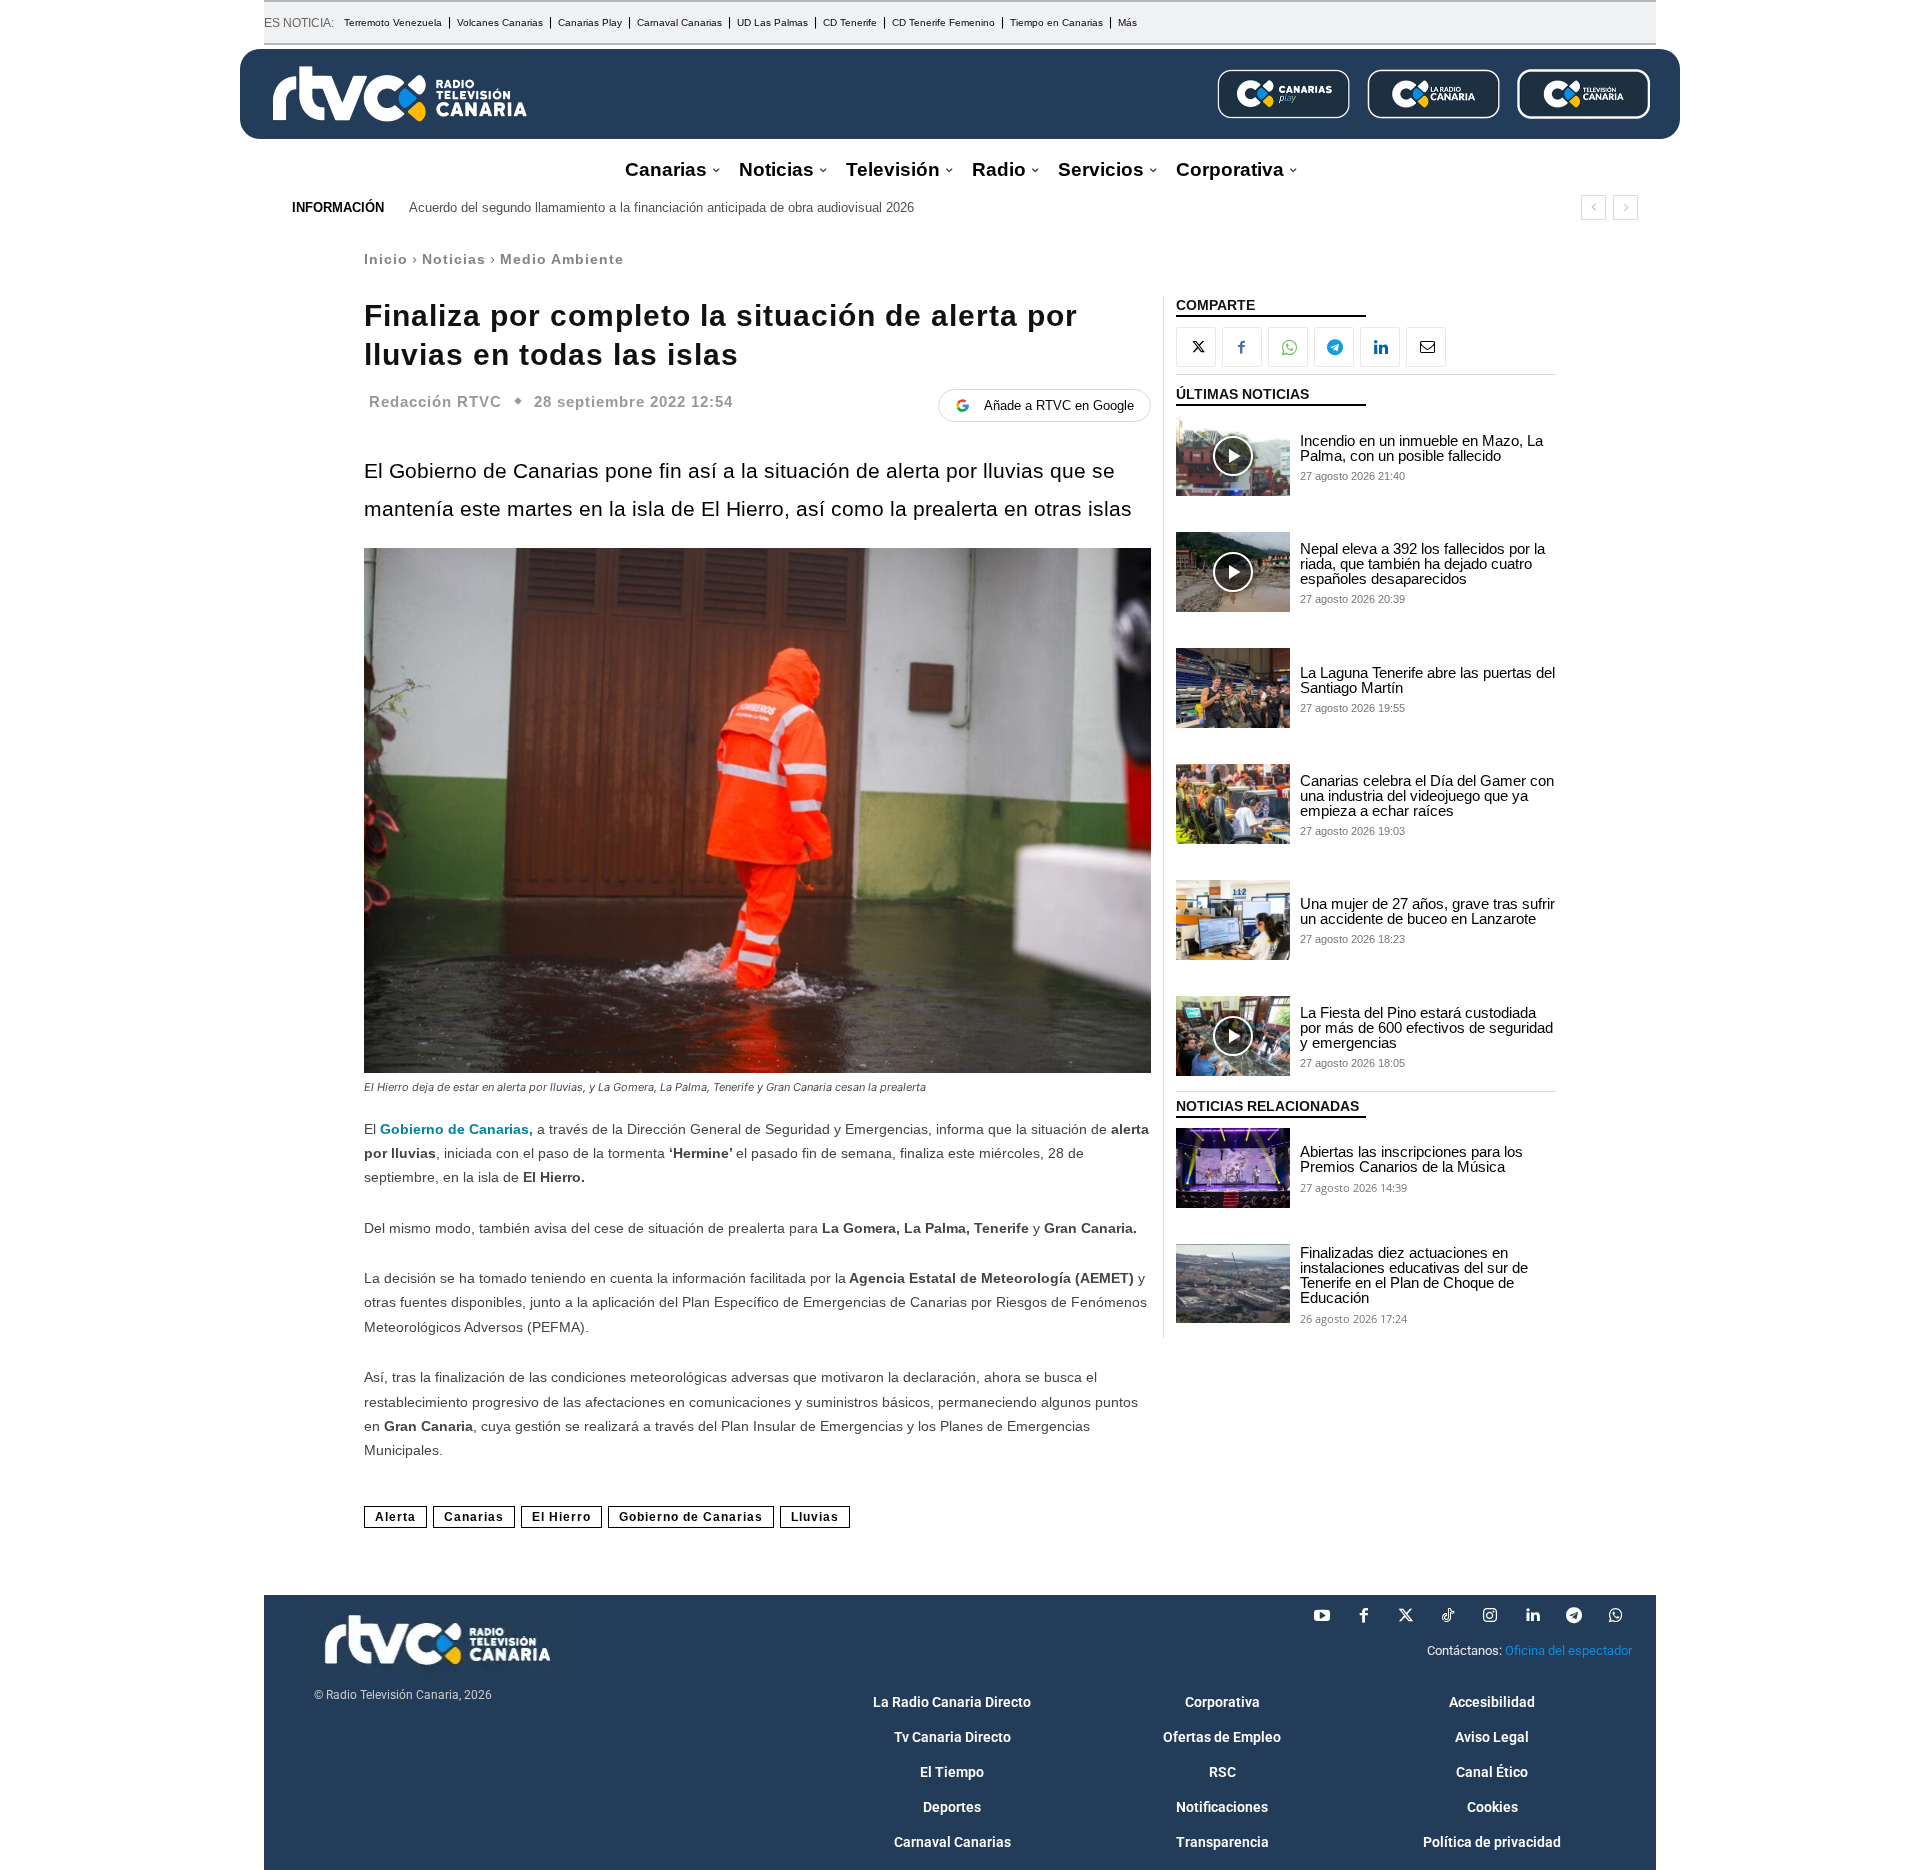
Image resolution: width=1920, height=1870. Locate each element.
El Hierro (561, 1517)
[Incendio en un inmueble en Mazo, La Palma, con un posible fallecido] (1233, 456)
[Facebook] (1242, 347)
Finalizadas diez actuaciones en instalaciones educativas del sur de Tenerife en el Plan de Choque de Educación (1414, 1275)
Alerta (395, 1517)
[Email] (1426, 347)
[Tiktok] (1448, 1616)
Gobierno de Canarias (691, 1517)
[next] (1625, 207)
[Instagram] (1490, 1616)
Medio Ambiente (562, 259)
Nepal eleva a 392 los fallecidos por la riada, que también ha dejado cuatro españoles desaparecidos (1422, 563)
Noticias (454, 259)
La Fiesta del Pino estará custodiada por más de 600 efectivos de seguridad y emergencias (1426, 1027)
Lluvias (815, 1517)
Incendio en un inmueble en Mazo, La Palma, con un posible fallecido (1421, 448)
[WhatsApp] (1288, 347)
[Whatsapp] (1616, 1616)
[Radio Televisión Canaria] (400, 94)
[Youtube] (1322, 1616)
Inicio (386, 259)
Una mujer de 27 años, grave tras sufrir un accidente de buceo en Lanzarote (1427, 911)
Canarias (474, 1517)
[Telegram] (1334, 347)
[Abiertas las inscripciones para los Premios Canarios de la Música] (1233, 1168)
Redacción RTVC (435, 401)
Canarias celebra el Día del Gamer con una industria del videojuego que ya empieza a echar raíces (1427, 795)
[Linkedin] (1380, 347)
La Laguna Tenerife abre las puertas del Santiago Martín (1427, 680)
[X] (1196, 347)
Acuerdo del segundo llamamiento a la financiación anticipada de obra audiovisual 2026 (661, 207)
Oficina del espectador (1568, 1650)
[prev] (1593, 207)
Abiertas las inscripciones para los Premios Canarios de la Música (1411, 1159)
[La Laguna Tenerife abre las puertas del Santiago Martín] (1233, 688)
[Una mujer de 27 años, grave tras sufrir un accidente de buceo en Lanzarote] (1233, 920)
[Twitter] (1406, 1616)
